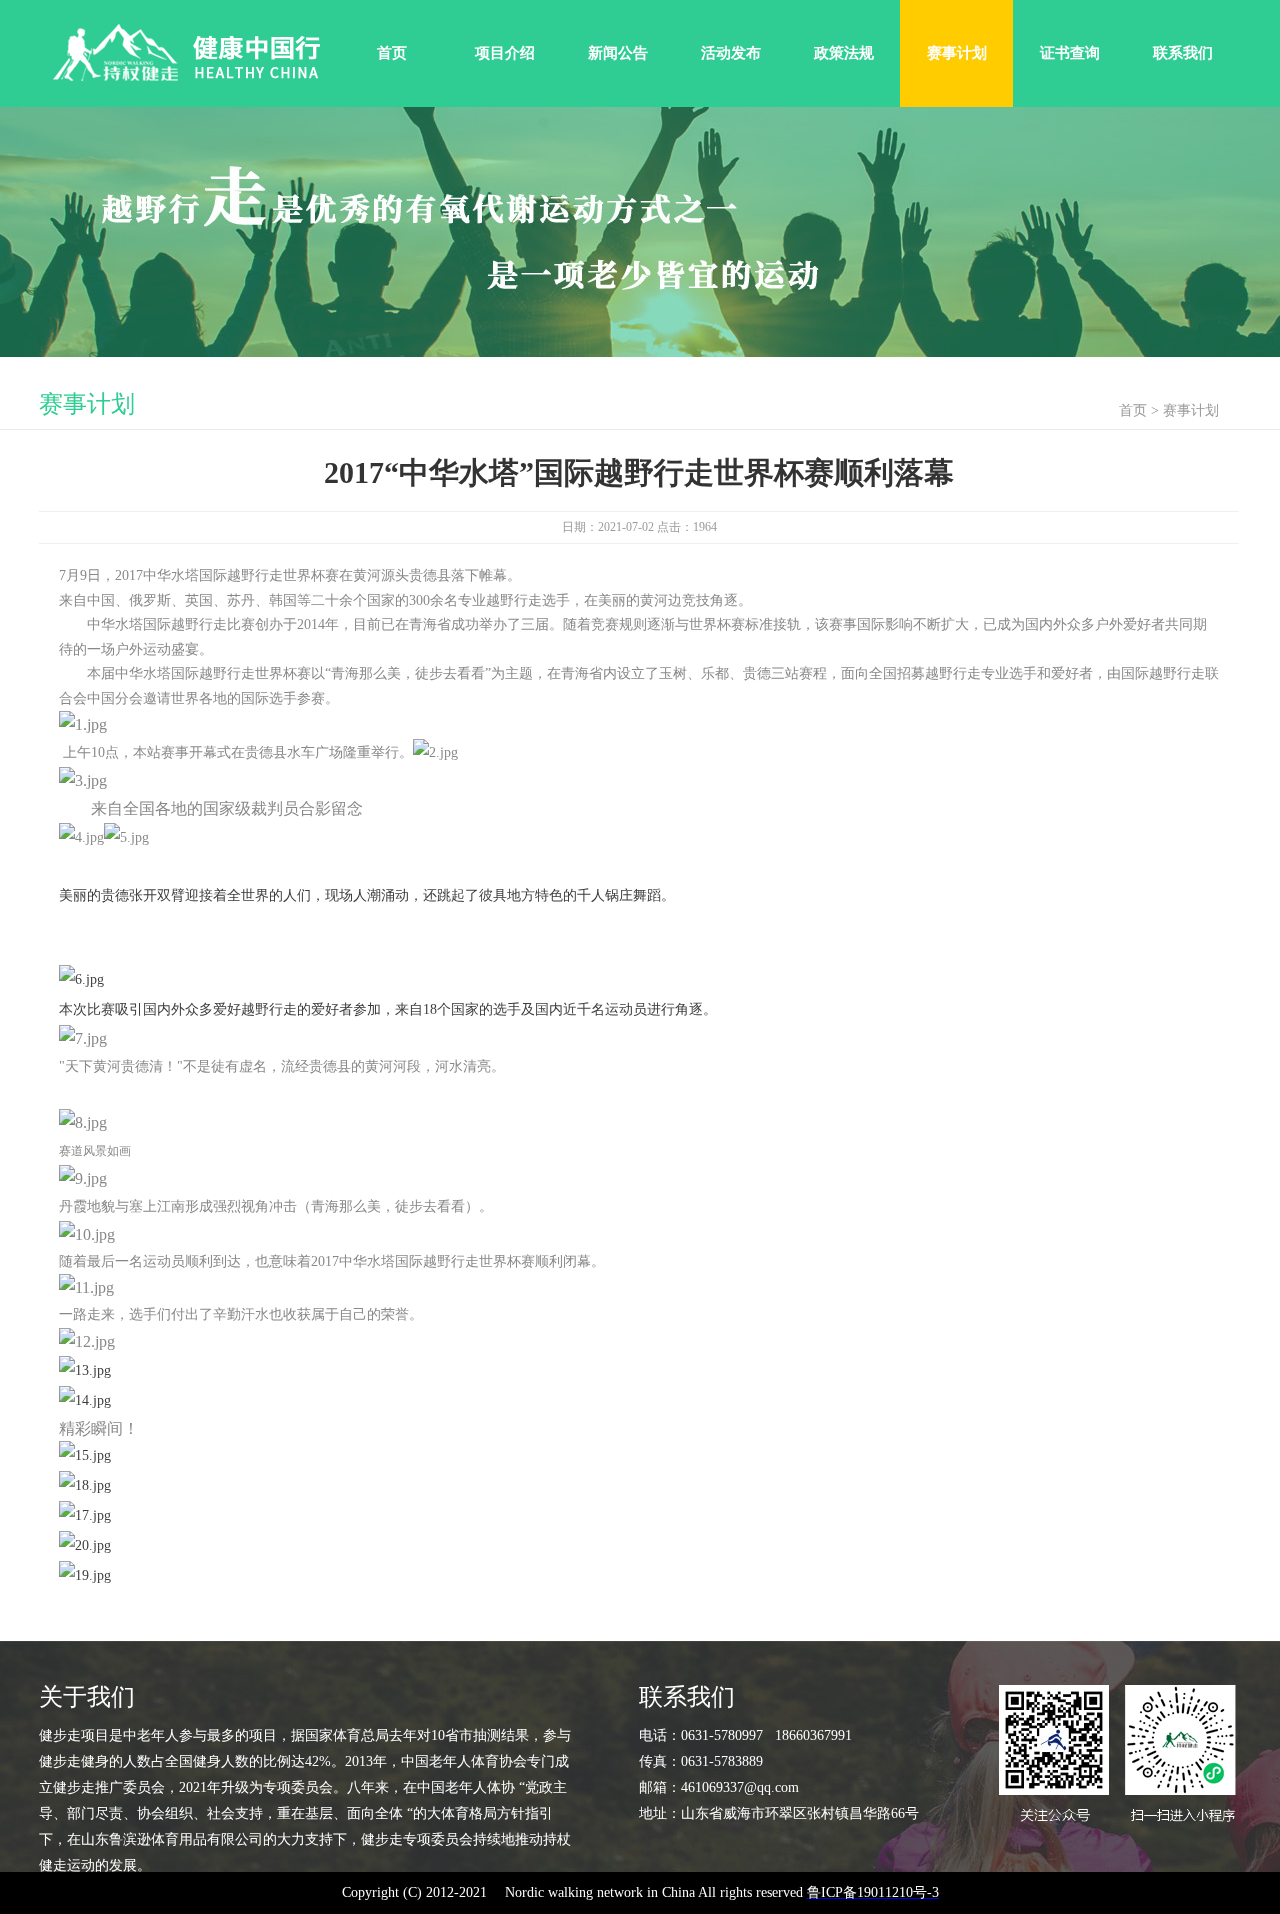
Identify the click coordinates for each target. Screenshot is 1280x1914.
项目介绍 (505, 53)
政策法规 (844, 53)
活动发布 (731, 53)
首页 (392, 53)
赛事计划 (957, 53)
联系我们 (1183, 53)
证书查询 (1070, 53)
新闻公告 (618, 53)
